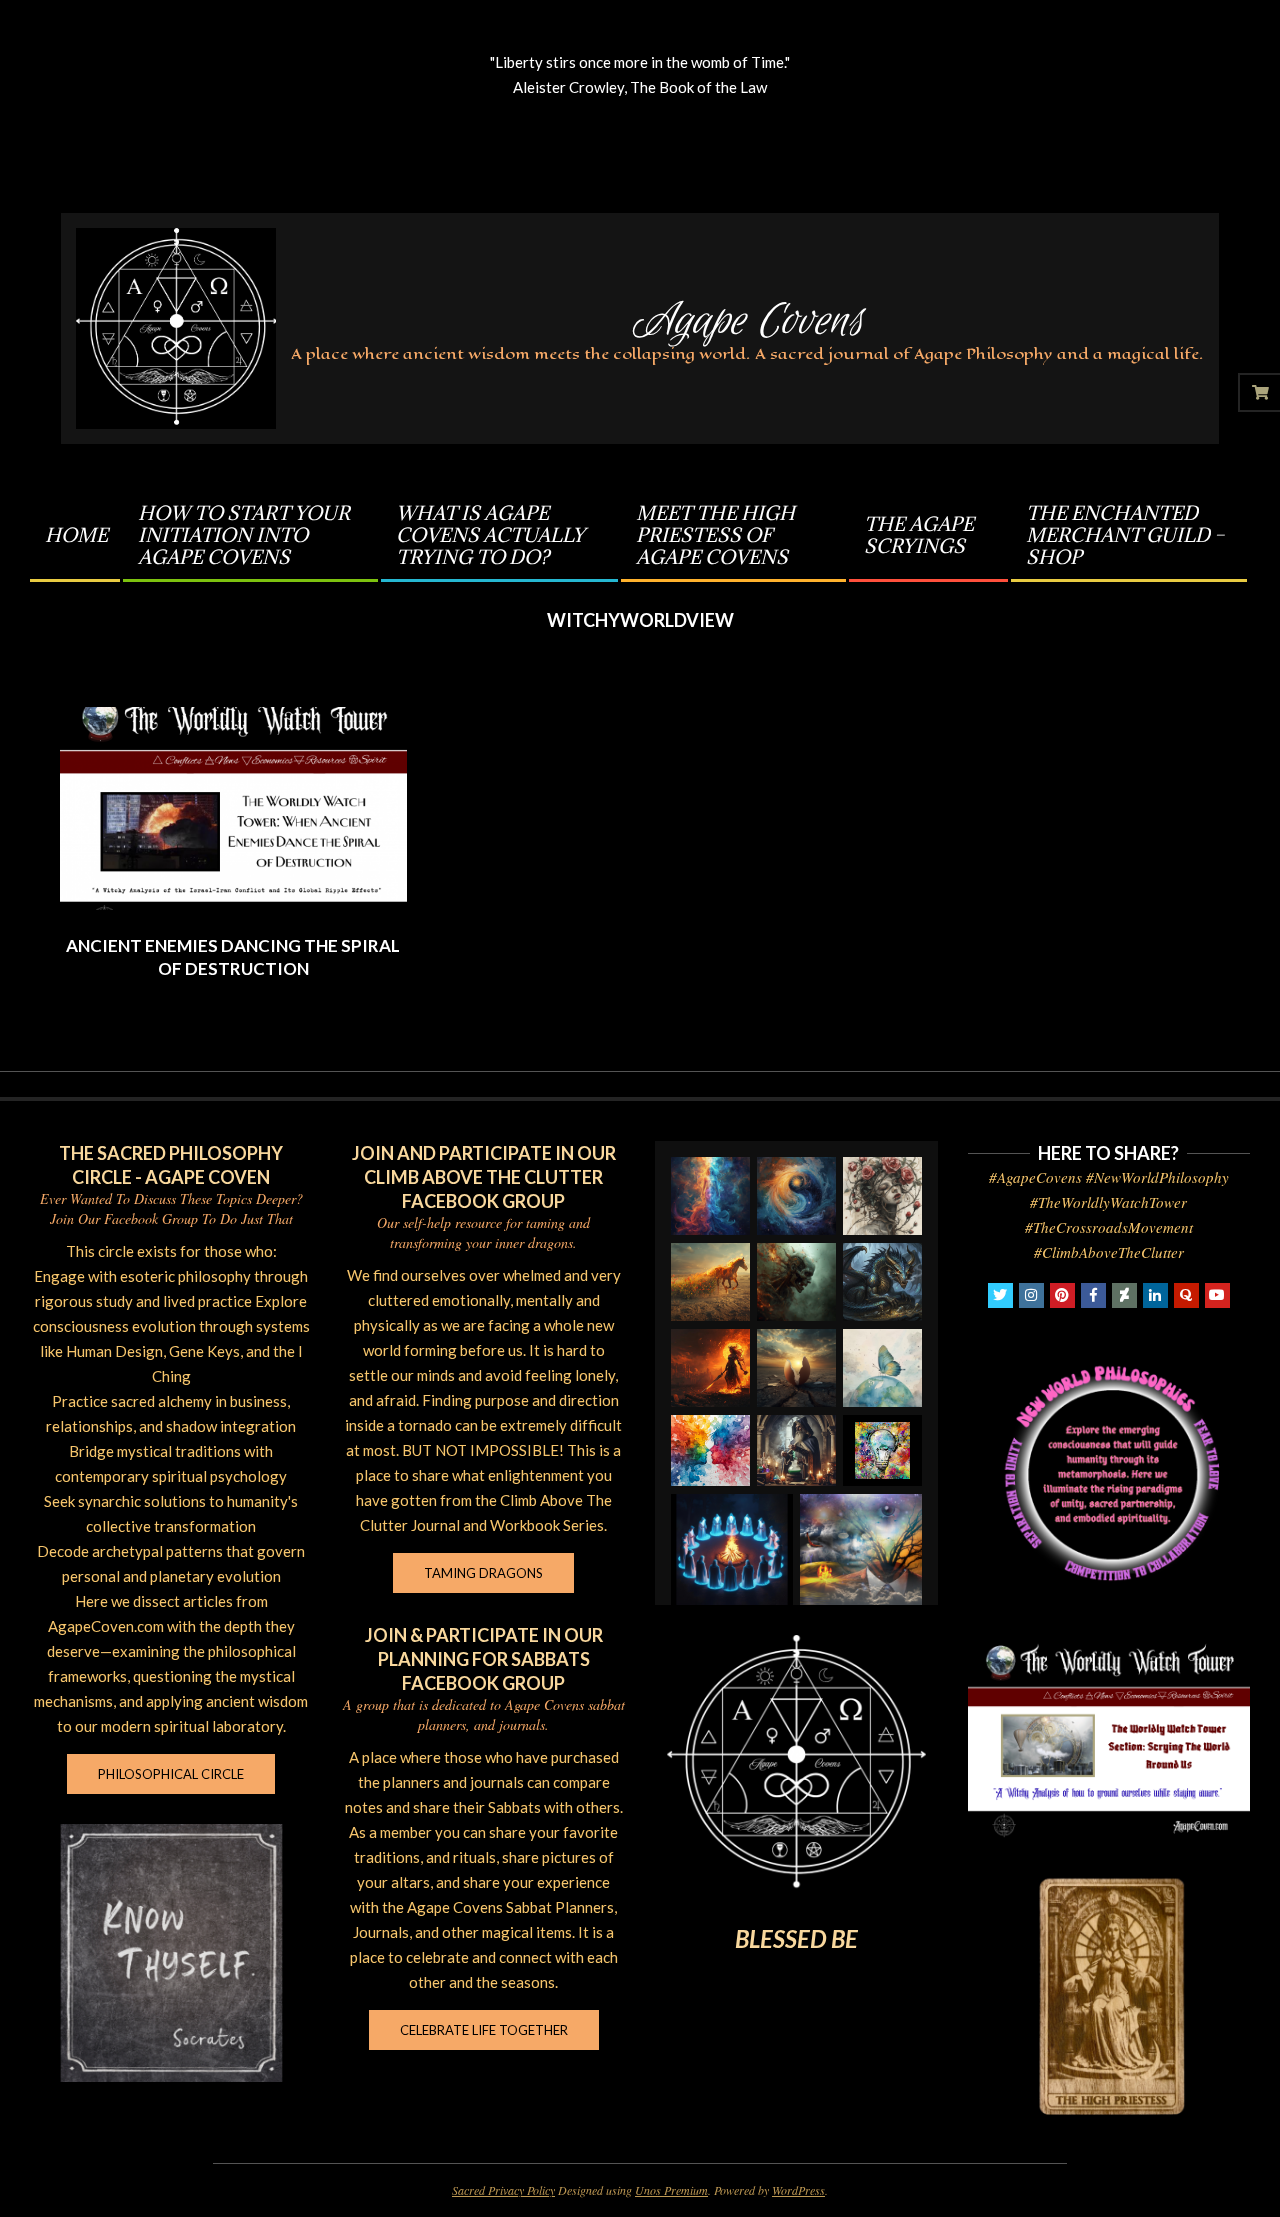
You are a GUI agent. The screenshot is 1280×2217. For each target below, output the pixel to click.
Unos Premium (671, 2190)
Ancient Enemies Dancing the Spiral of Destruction (233, 957)
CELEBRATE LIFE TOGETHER (484, 2030)
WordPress (798, 2190)
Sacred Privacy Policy (503, 2190)
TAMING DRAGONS (483, 1573)
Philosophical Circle (171, 1774)
